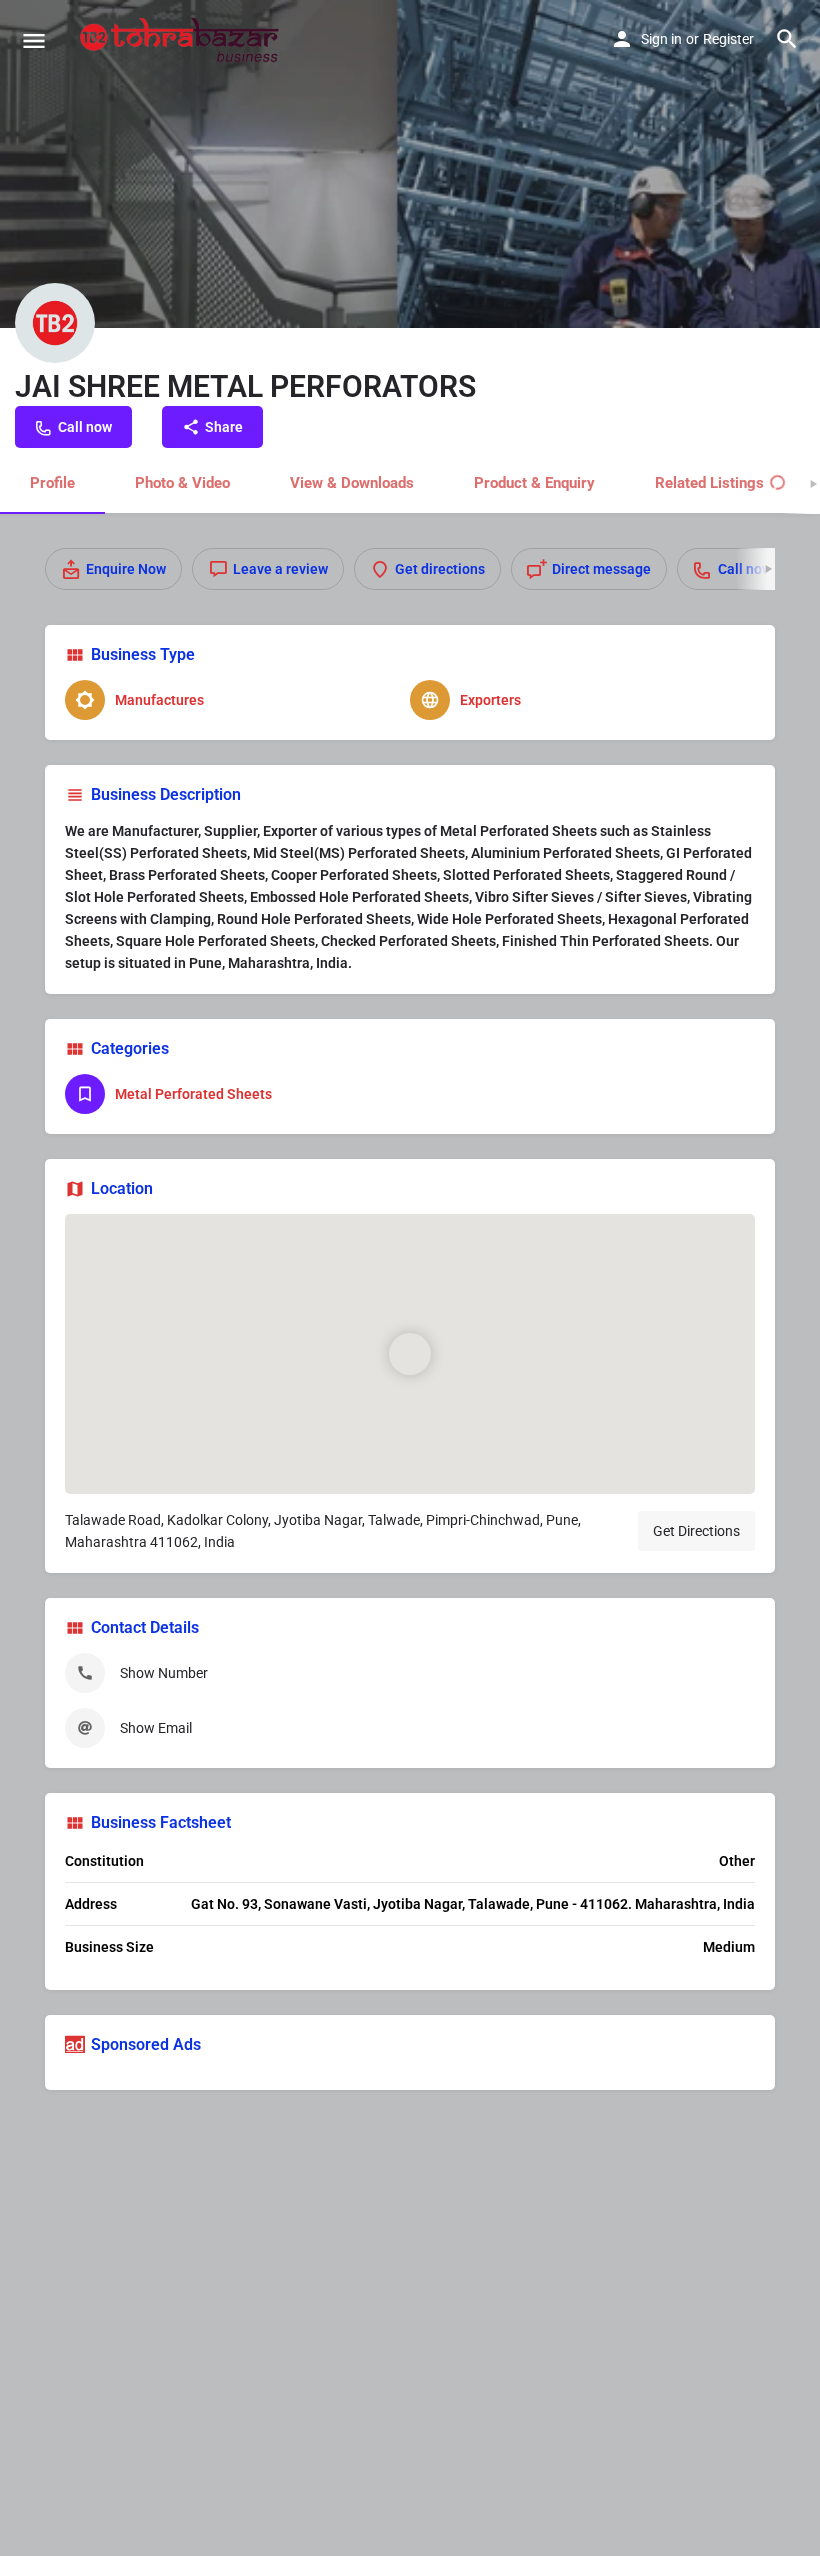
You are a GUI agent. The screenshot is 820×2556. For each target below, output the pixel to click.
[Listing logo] (55, 323)
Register (728, 39)
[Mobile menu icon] (34, 40)
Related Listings (709, 483)
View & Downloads (352, 483)
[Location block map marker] (410, 1354)
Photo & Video (182, 483)
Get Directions (696, 1531)
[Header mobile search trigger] (787, 39)
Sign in (661, 39)
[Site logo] (182, 40)
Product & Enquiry (534, 483)
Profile (52, 483)
